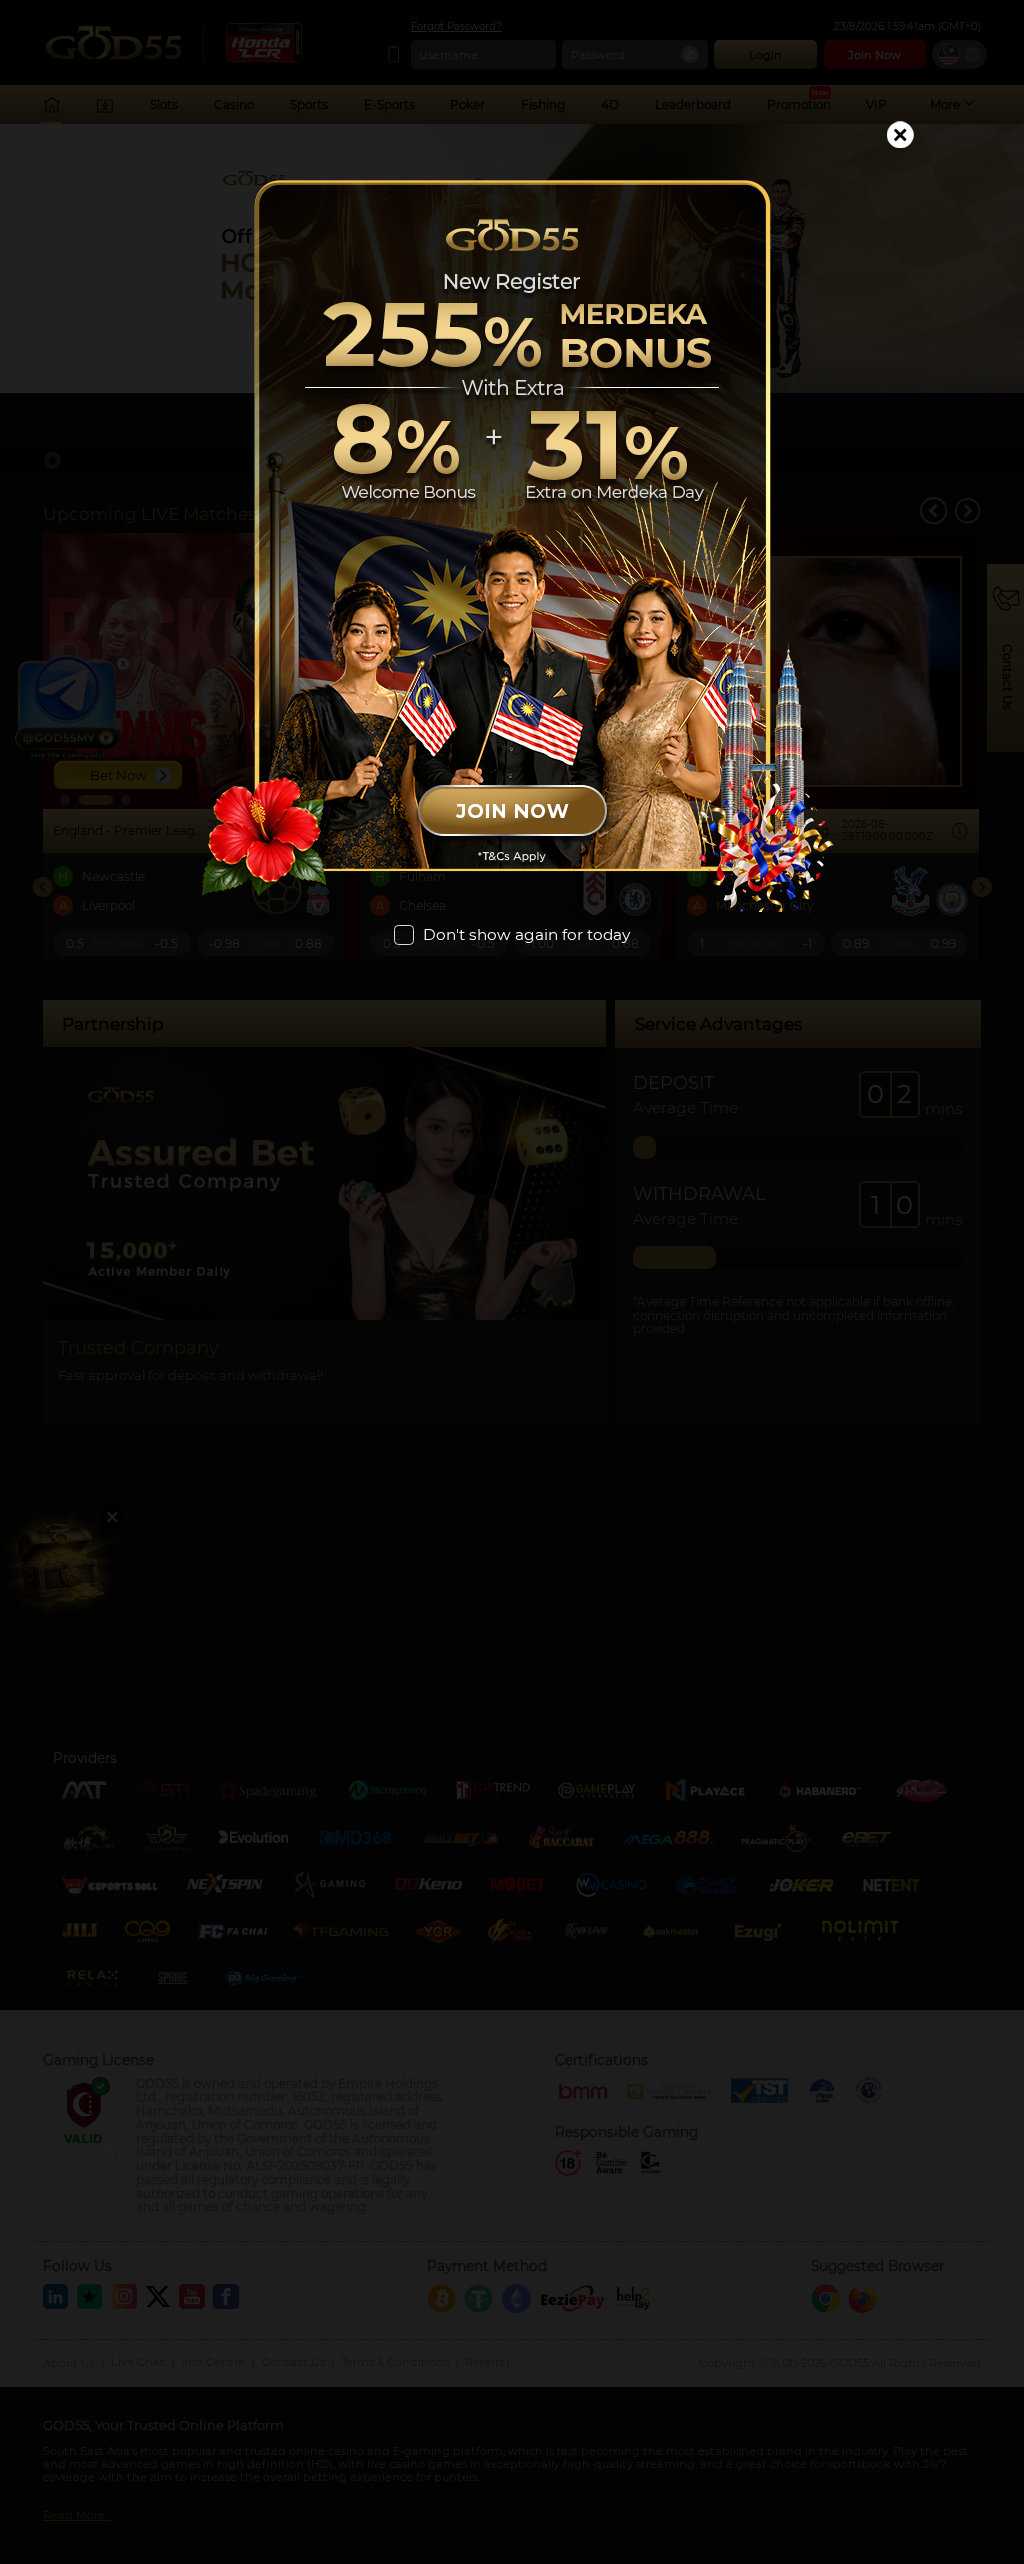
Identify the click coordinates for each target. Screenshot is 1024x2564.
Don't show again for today (526, 935)
